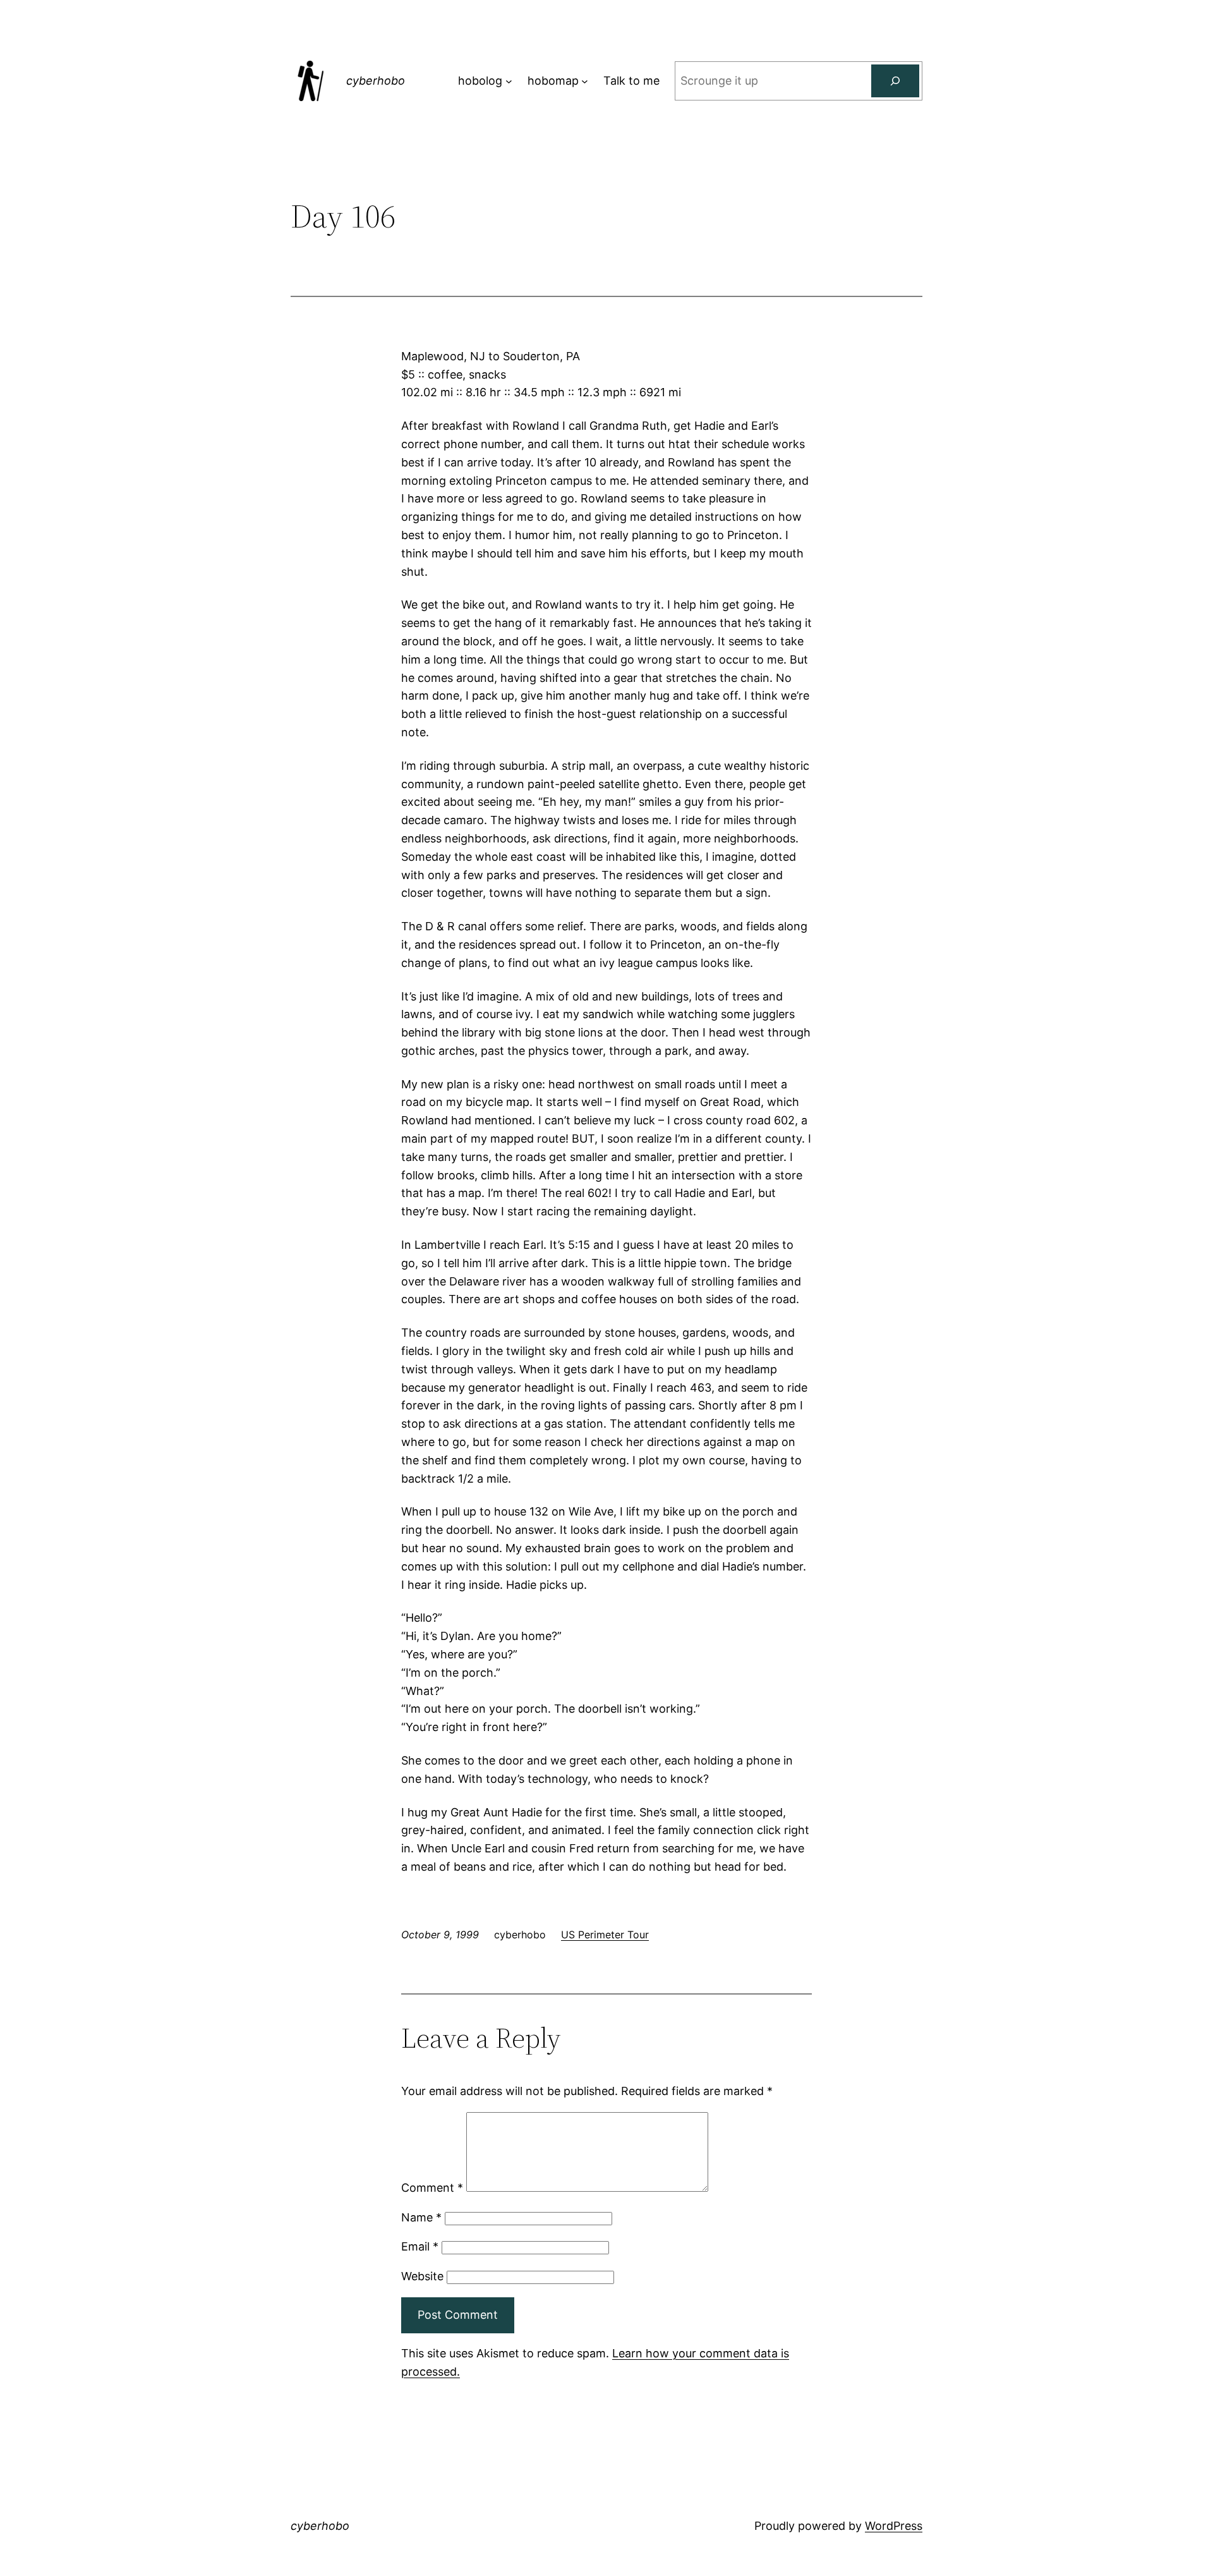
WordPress (894, 2526)
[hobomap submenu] (585, 81)
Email (420, 2246)
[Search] (895, 81)
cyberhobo (376, 81)
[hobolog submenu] (509, 81)
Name (421, 2217)
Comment (432, 2188)
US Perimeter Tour (605, 1935)
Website (422, 2276)
